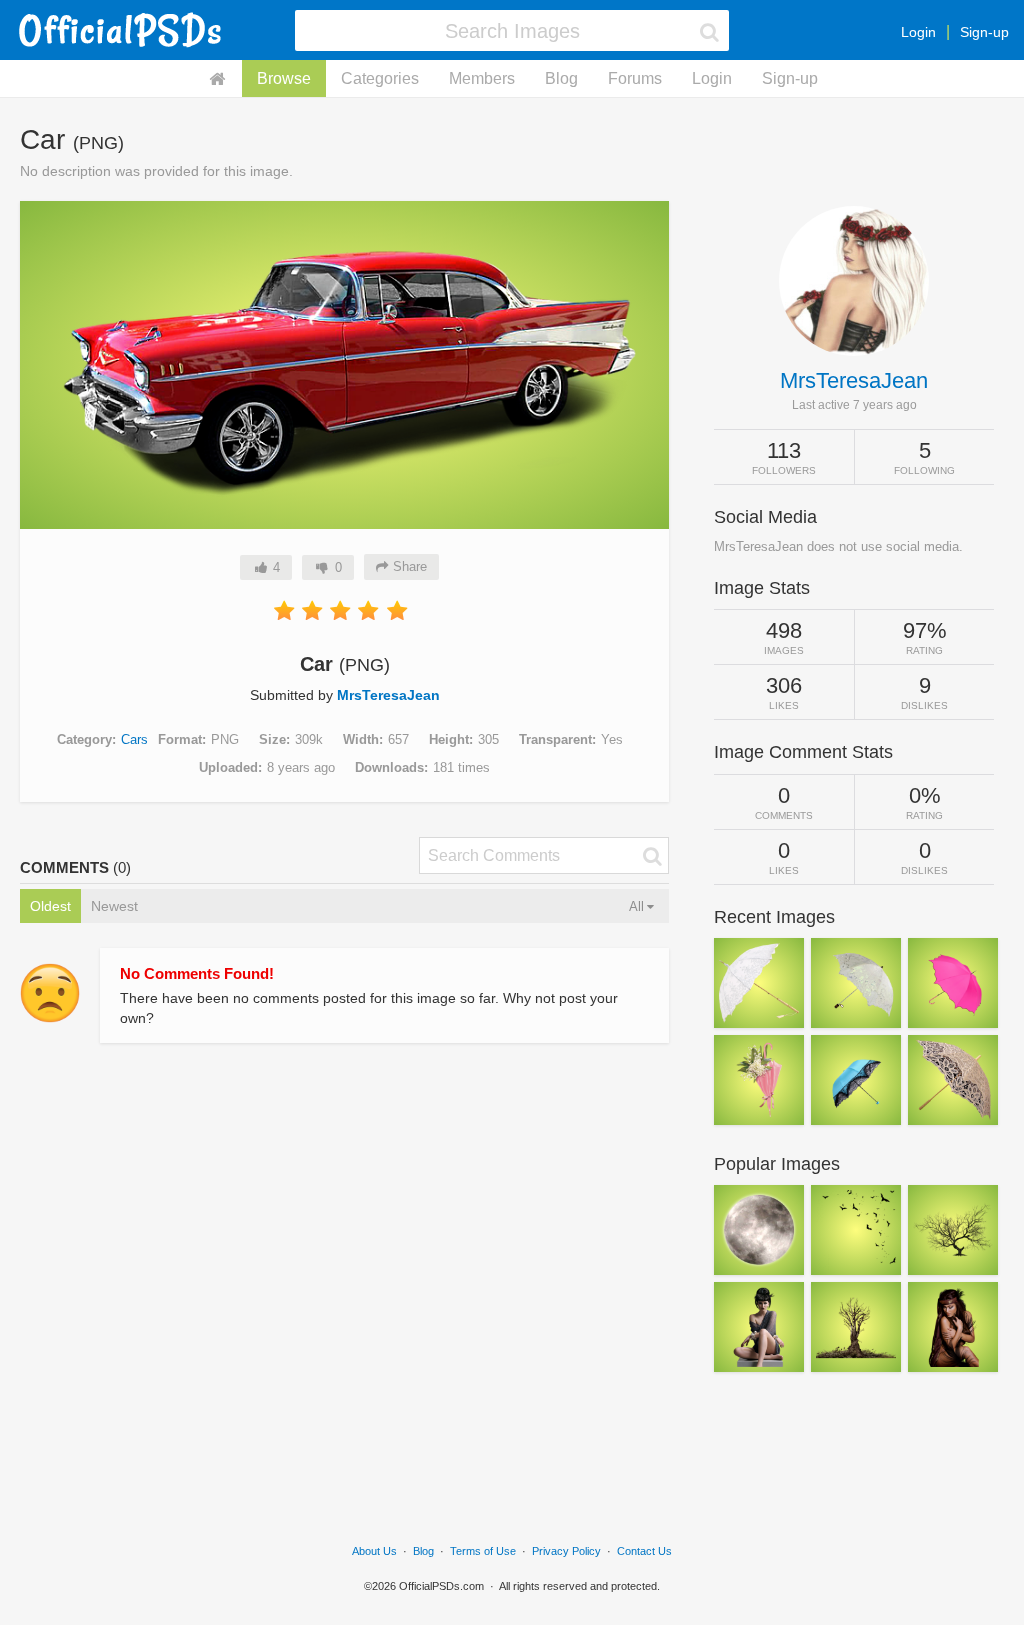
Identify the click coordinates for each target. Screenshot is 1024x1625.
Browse (284, 78)
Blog (561, 78)
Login (918, 32)
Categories (380, 78)
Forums (635, 78)
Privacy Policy (566, 1551)
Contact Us (644, 1551)
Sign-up (984, 32)
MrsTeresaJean (388, 695)
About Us (374, 1551)
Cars (134, 739)
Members (482, 78)
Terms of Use (483, 1551)
